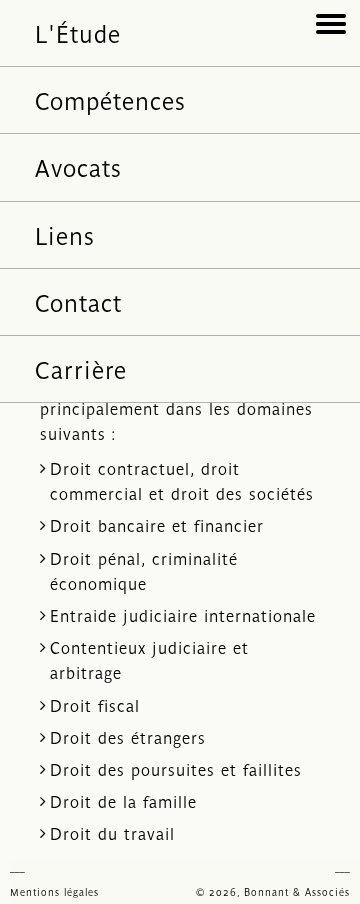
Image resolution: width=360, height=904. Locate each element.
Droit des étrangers (128, 737)
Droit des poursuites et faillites (176, 769)
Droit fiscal (95, 705)
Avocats (78, 166)
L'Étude (78, 32)
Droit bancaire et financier (157, 525)
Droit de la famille (123, 801)
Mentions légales (54, 891)
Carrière (81, 368)
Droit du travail (112, 833)
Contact (78, 301)
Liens (65, 234)
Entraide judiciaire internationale (183, 615)
